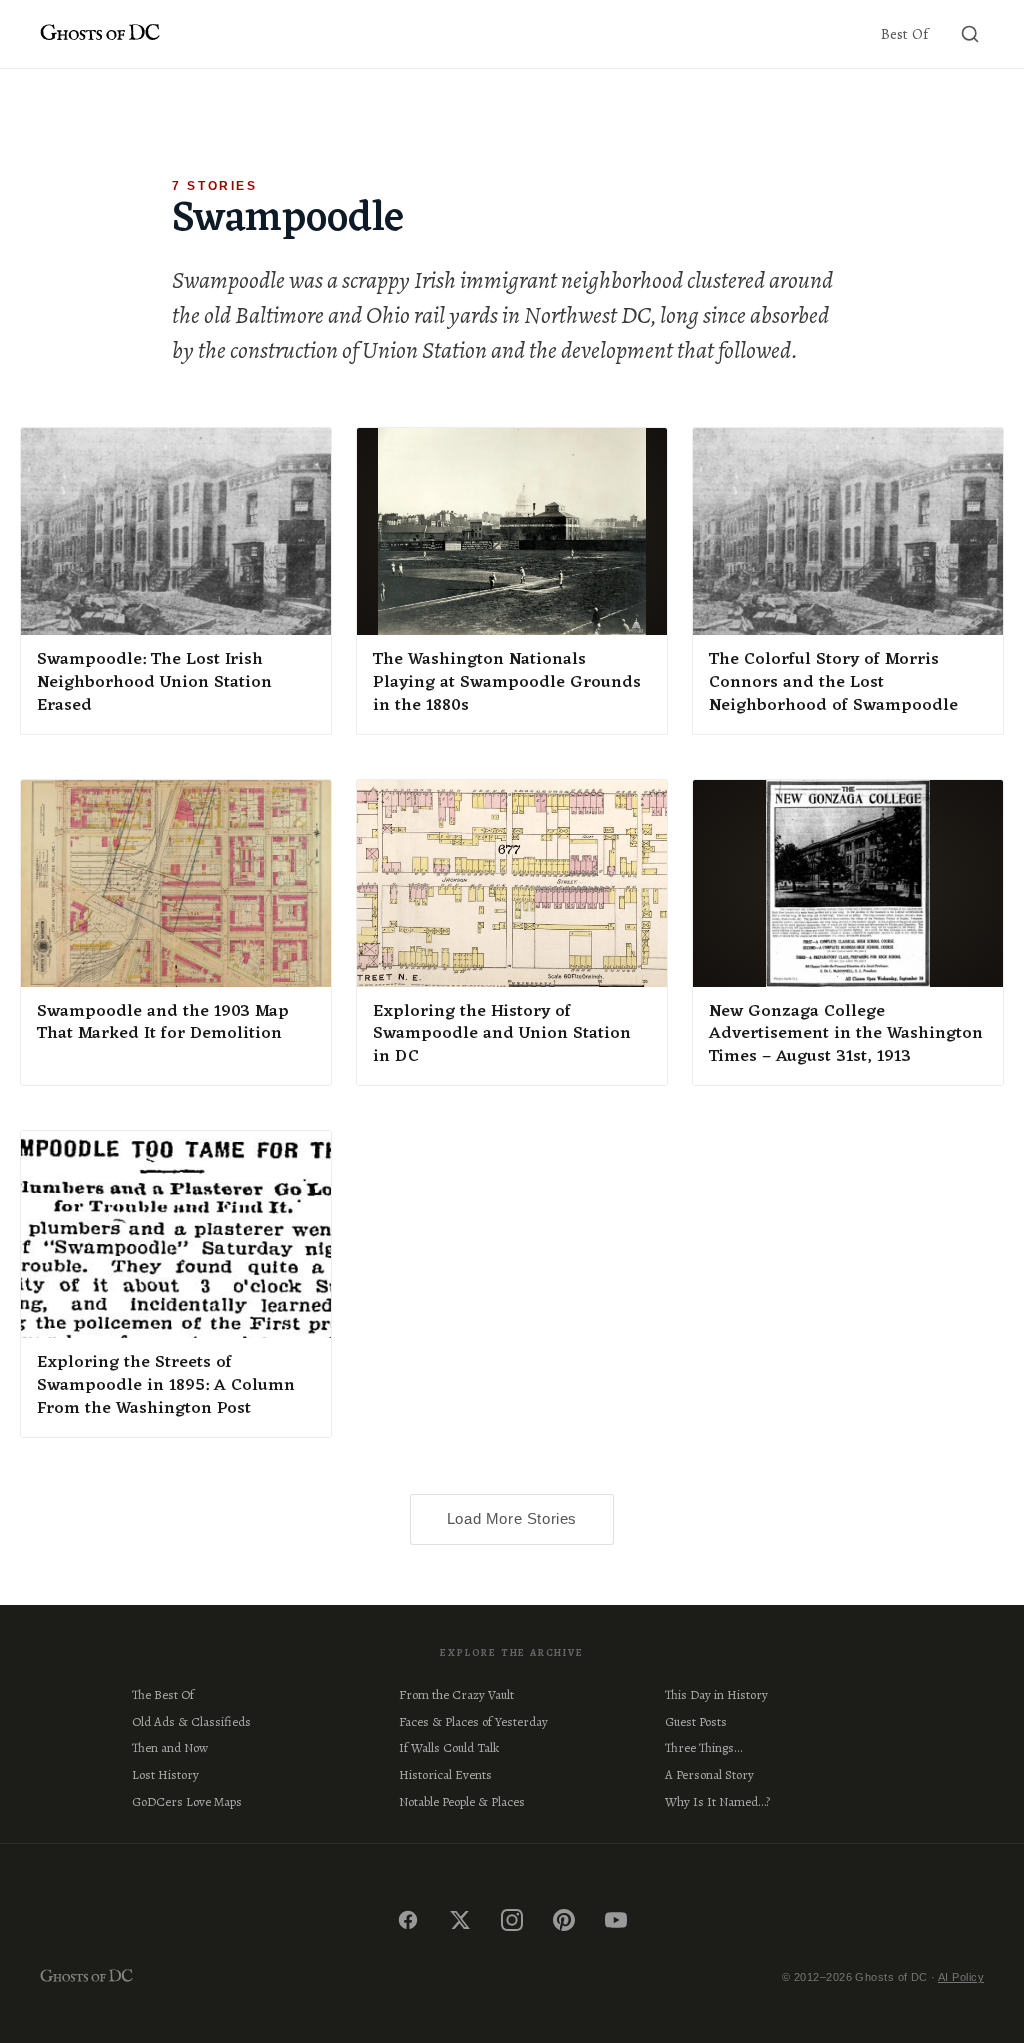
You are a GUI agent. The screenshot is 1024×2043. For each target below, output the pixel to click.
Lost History (165, 1774)
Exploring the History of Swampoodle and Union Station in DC (502, 1035)
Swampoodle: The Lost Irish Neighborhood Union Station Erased (154, 683)
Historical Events (445, 1774)
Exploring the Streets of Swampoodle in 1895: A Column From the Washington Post (166, 1386)
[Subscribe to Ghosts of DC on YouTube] (616, 1920)
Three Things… (703, 1747)
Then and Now (170, 1747)
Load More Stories (512, 1518)
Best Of (904, 34)
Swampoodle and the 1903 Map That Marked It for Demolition (163, 1023)
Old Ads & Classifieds (191, 1721)
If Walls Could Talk (449, 1747)
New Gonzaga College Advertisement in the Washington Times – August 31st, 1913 (846, 1035)
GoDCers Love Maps (187, 1801)
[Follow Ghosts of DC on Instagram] (512, 1920)
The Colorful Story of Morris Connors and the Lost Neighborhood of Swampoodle (833, 683)
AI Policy (961, 1977)
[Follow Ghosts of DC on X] (460, 1920)
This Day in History (716, 1694)
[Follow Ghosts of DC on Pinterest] (564, 1920)
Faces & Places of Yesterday (473, 1721)
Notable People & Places (462, 1801)
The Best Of (163, 1694)
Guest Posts (696, 1721)
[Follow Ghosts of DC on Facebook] (408, 1920)
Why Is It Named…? (717, 1801)
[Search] (970, 34)
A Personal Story (709, 1774)
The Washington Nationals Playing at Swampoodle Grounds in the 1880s (507, 683)
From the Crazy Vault (456, 1694)
